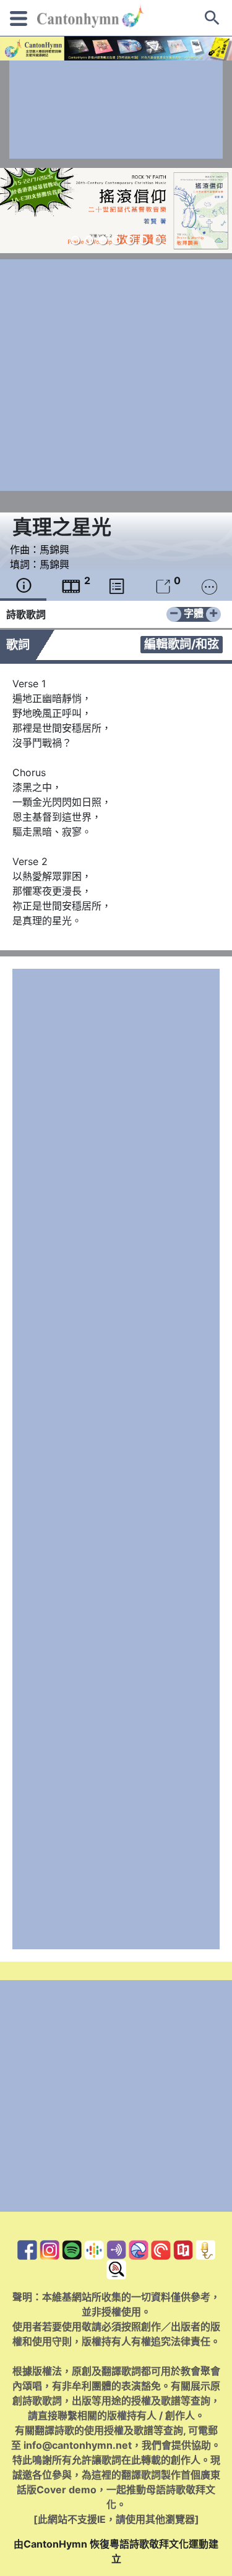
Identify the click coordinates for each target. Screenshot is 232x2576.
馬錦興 (54, 550)
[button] (75, 240)
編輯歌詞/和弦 (182, 644)
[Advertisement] (116, 110)
